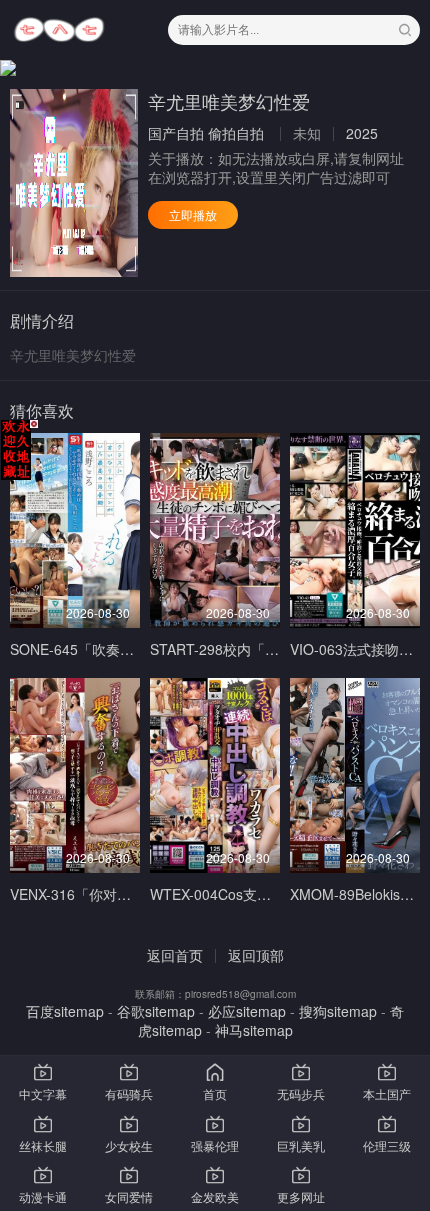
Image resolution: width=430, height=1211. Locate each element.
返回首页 (175, 955)
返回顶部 (256, 955)
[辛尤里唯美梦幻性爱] (74, 183)
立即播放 (193, 214)
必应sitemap (247, 1011)
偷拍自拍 (236, 133)
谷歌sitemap (156, 1011)
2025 (362, 133)
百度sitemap (65, 1011)
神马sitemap (254, 1030)
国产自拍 (176, 133)
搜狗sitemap (338, 1011)
